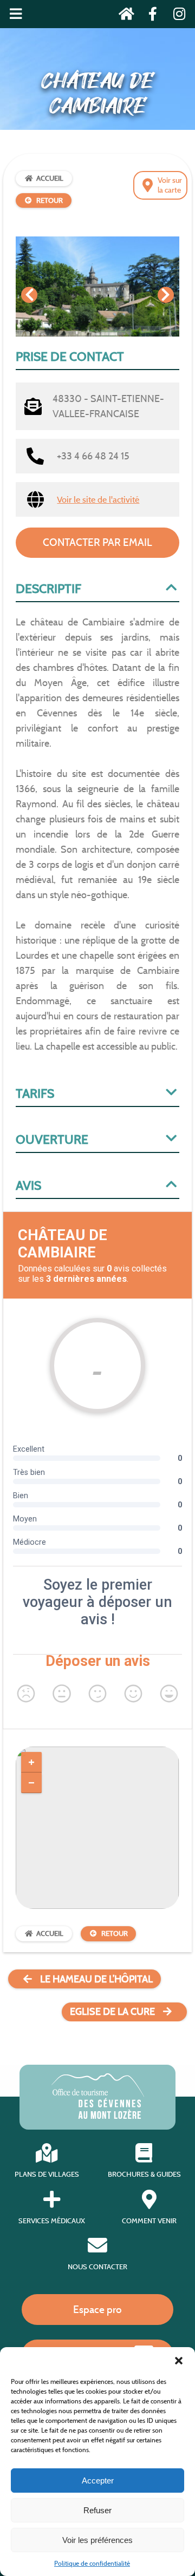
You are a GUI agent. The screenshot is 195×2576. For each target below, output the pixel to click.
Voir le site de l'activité (98, 500)
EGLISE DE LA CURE (112, 2012)
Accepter (98, 2481)
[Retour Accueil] (123, 16)
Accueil (50, 178)
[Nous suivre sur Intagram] (176, 16)
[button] (179, 2361)
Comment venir (149, 2221)
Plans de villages (47, 2174)
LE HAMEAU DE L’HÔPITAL (96, 1979)
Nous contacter (97, 2267)
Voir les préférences (97, 2540)
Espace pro (97, 2309)
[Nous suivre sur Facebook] (150, 16)
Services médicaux (52, 2221)
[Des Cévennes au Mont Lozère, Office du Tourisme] (98, 2116)
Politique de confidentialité (92, 2563)
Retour (50, 200)
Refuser (97, 2510)
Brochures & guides (144, 2174)
